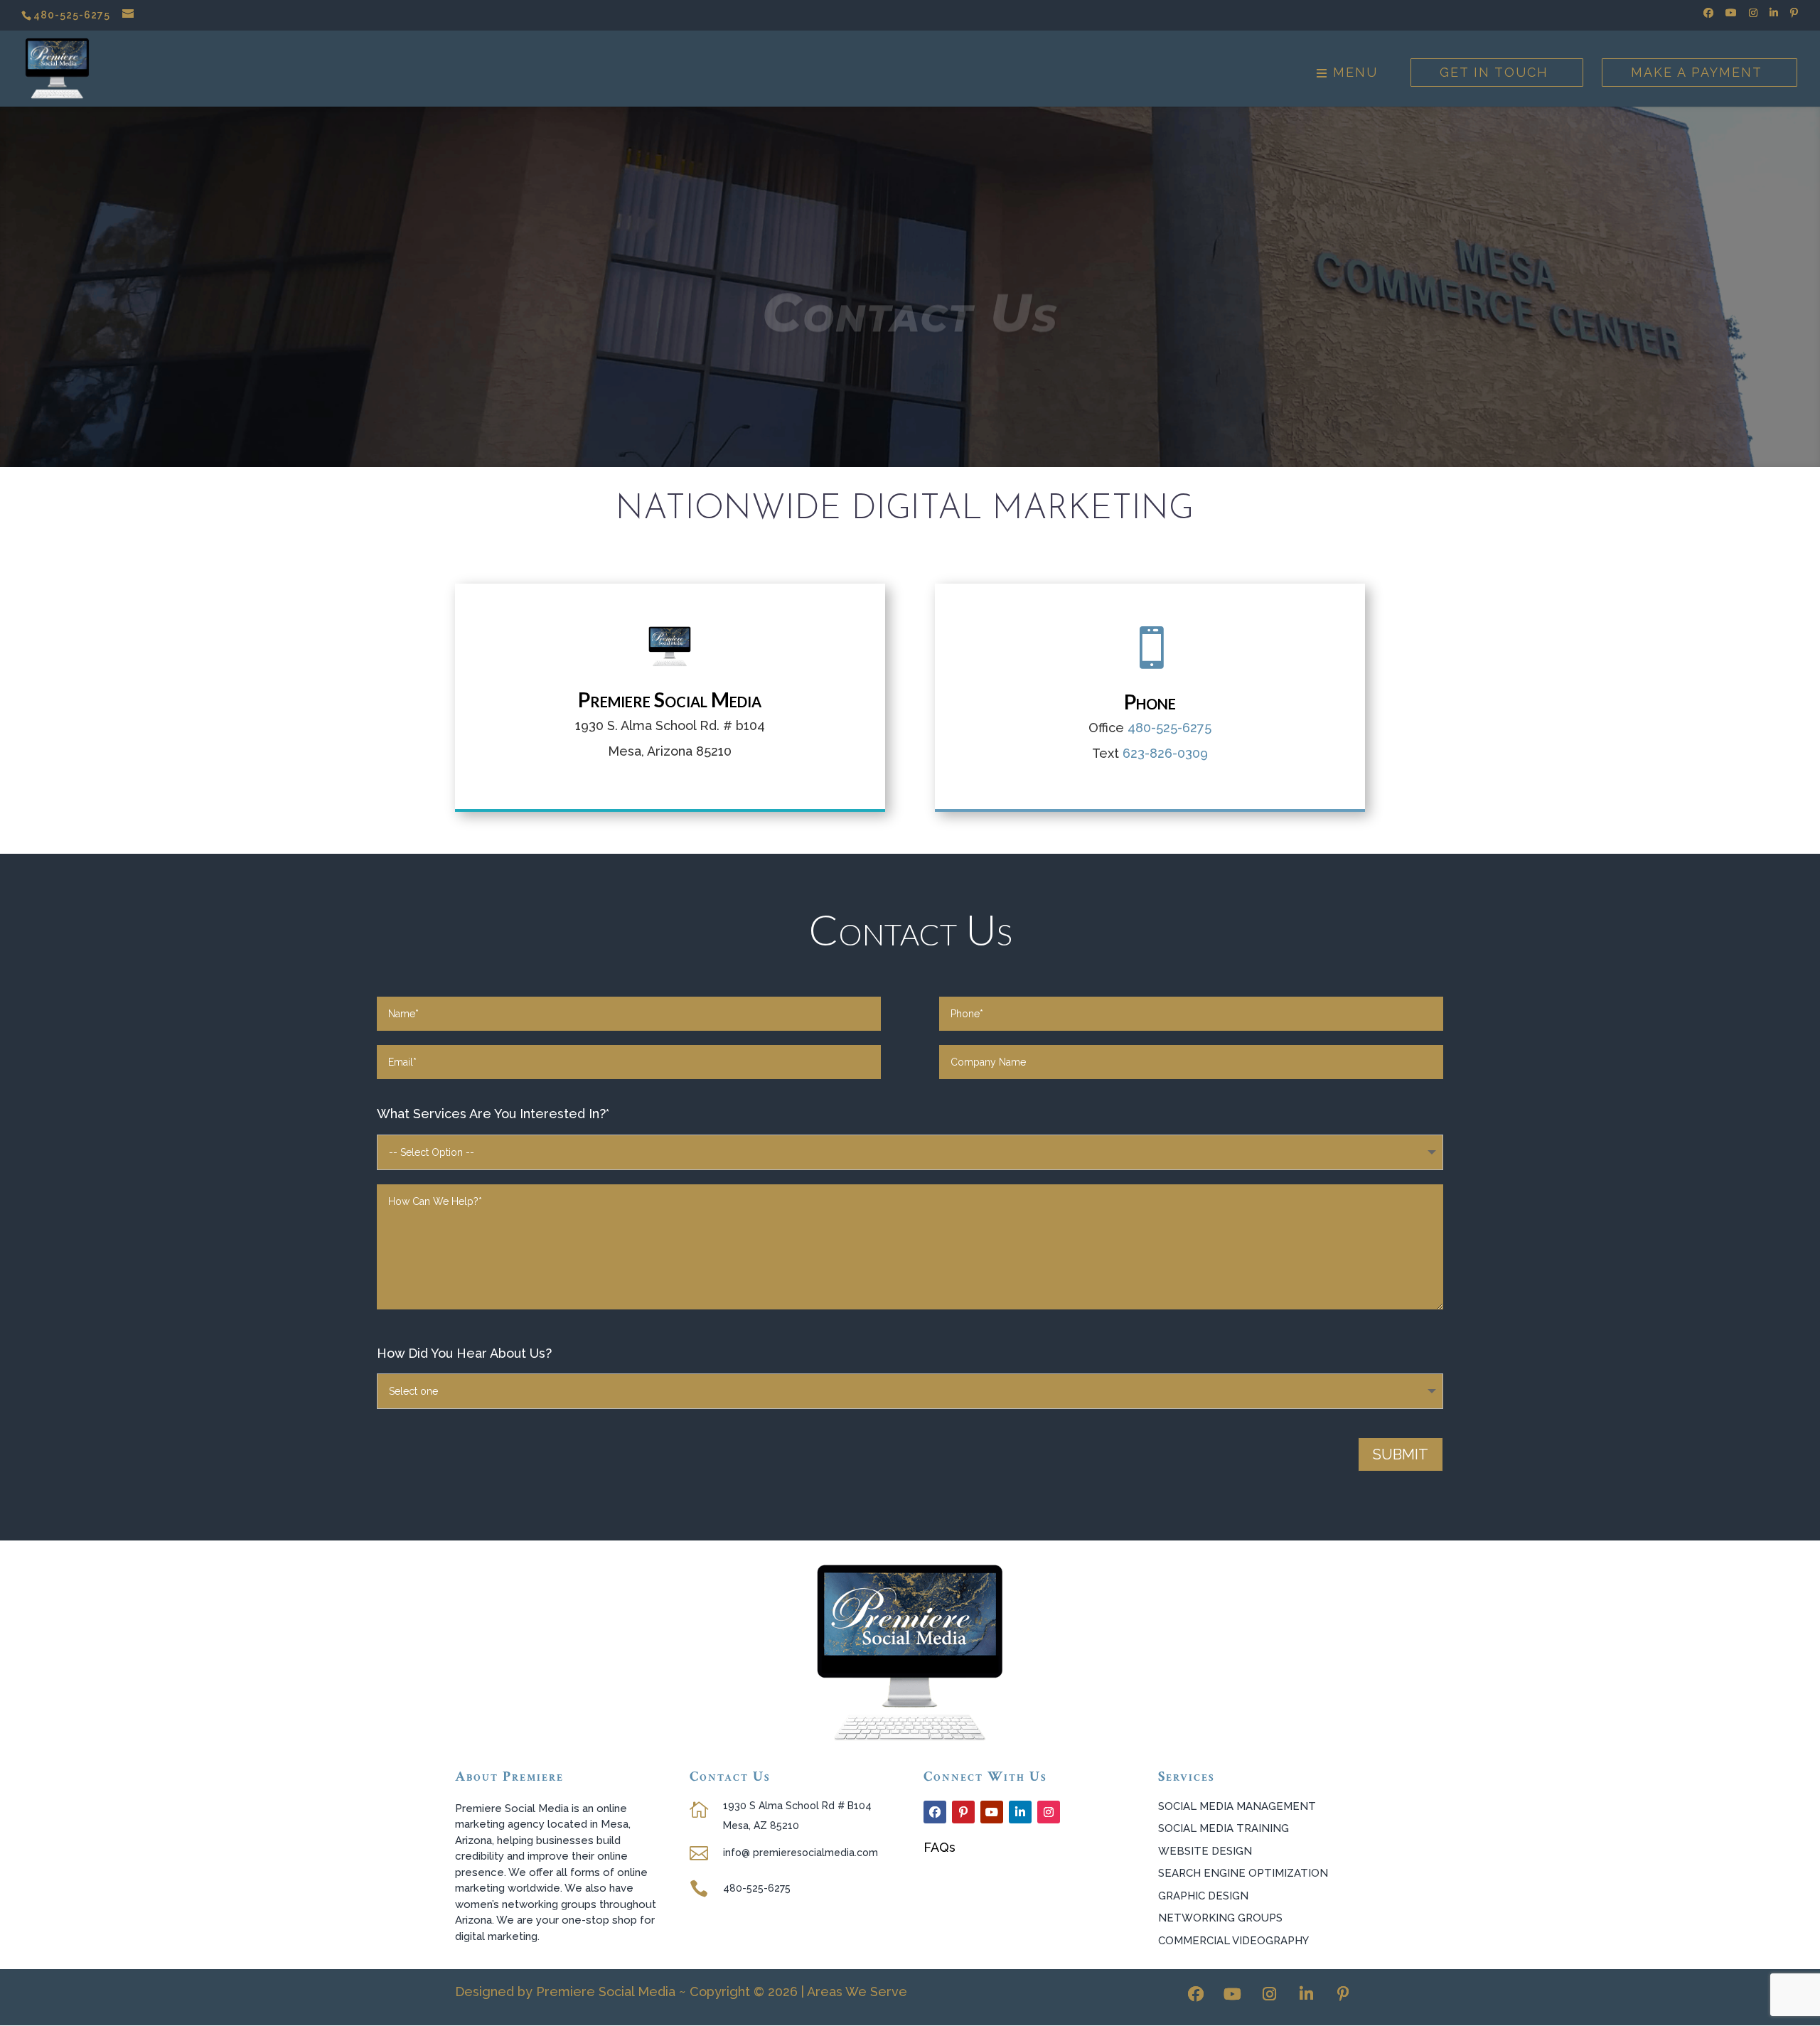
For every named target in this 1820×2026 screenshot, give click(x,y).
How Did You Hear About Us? (464, 1353)
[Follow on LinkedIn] (1020, 1812)
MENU (1353, 74)
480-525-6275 (72, 15)
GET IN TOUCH (1494, 72)
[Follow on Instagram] (1049, 1812)
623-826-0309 (1165, 753)
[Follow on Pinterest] (963, 1812)
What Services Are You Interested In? (493, 1114)
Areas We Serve (857, 1992)
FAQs (940, 1847)
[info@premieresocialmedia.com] (129, 15)
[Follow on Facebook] (935, 1812)
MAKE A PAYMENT (1697, 72)
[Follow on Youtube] (992, 1812)
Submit (1401, 1454)
